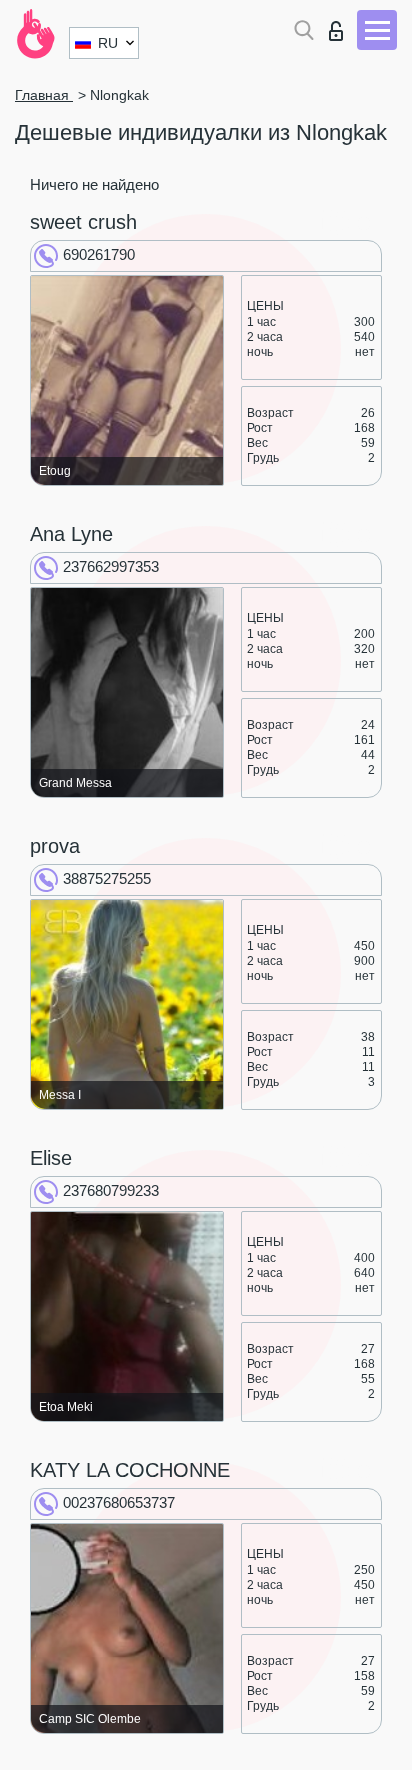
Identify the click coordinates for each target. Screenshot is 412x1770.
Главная (44, 95)
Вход (340, 25)
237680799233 (111, 1190)
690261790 (99, 254)
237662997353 (111, 566)
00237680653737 (119, 1502)
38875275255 (107, 878)
